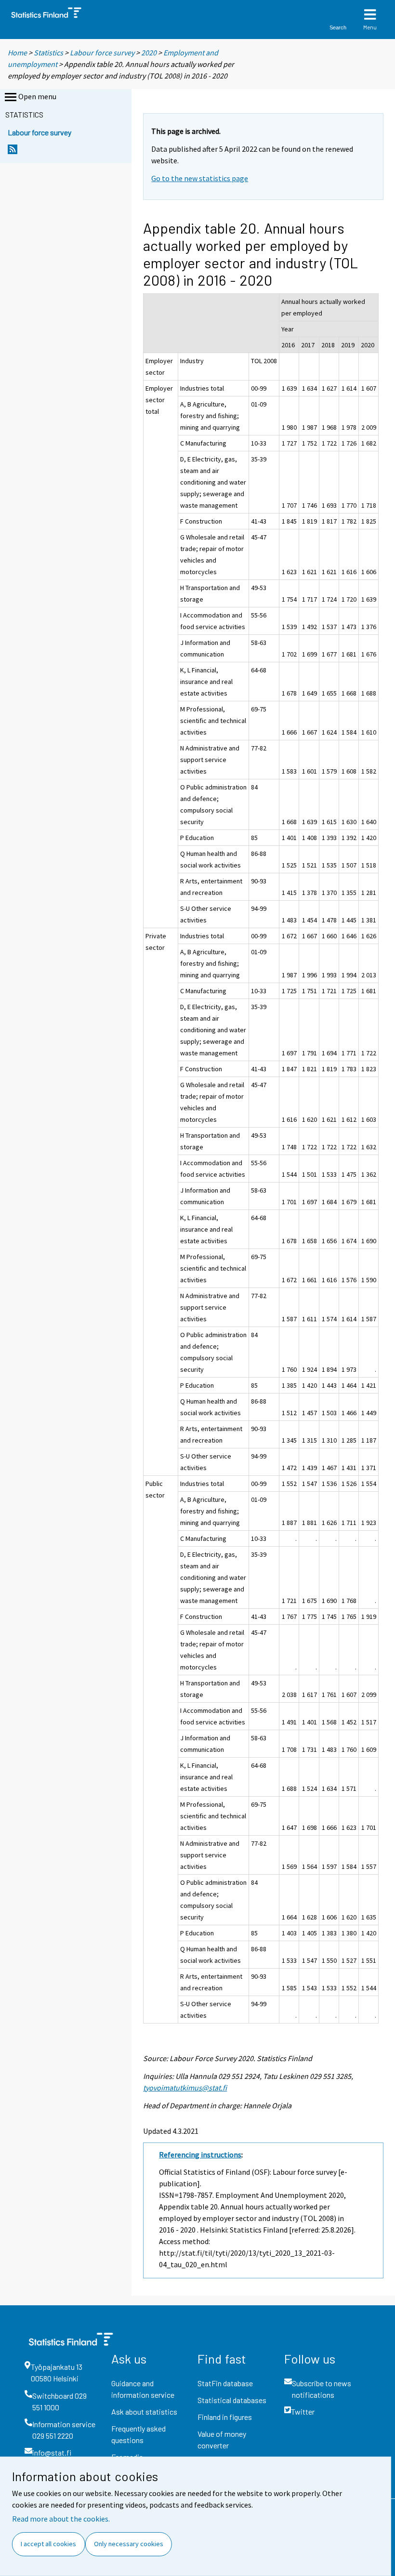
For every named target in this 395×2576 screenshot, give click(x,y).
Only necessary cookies (129, 2544)
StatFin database (225, 2383)
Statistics (48, 53)
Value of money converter (222, 2439)
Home (17, 53)
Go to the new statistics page (200, 178)
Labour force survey (102, 53)
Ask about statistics (144, 2412)
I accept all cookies (48, 2544)
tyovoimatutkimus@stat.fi (185, 2088)
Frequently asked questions (138, 2434)
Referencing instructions (200, 2155)
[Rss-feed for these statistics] (13, 152)
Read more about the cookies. (61, 2519)
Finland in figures (225, 2417)
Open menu (37, 96)
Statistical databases (232, 2400)
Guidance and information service (143, 2389)
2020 (149, 53)
